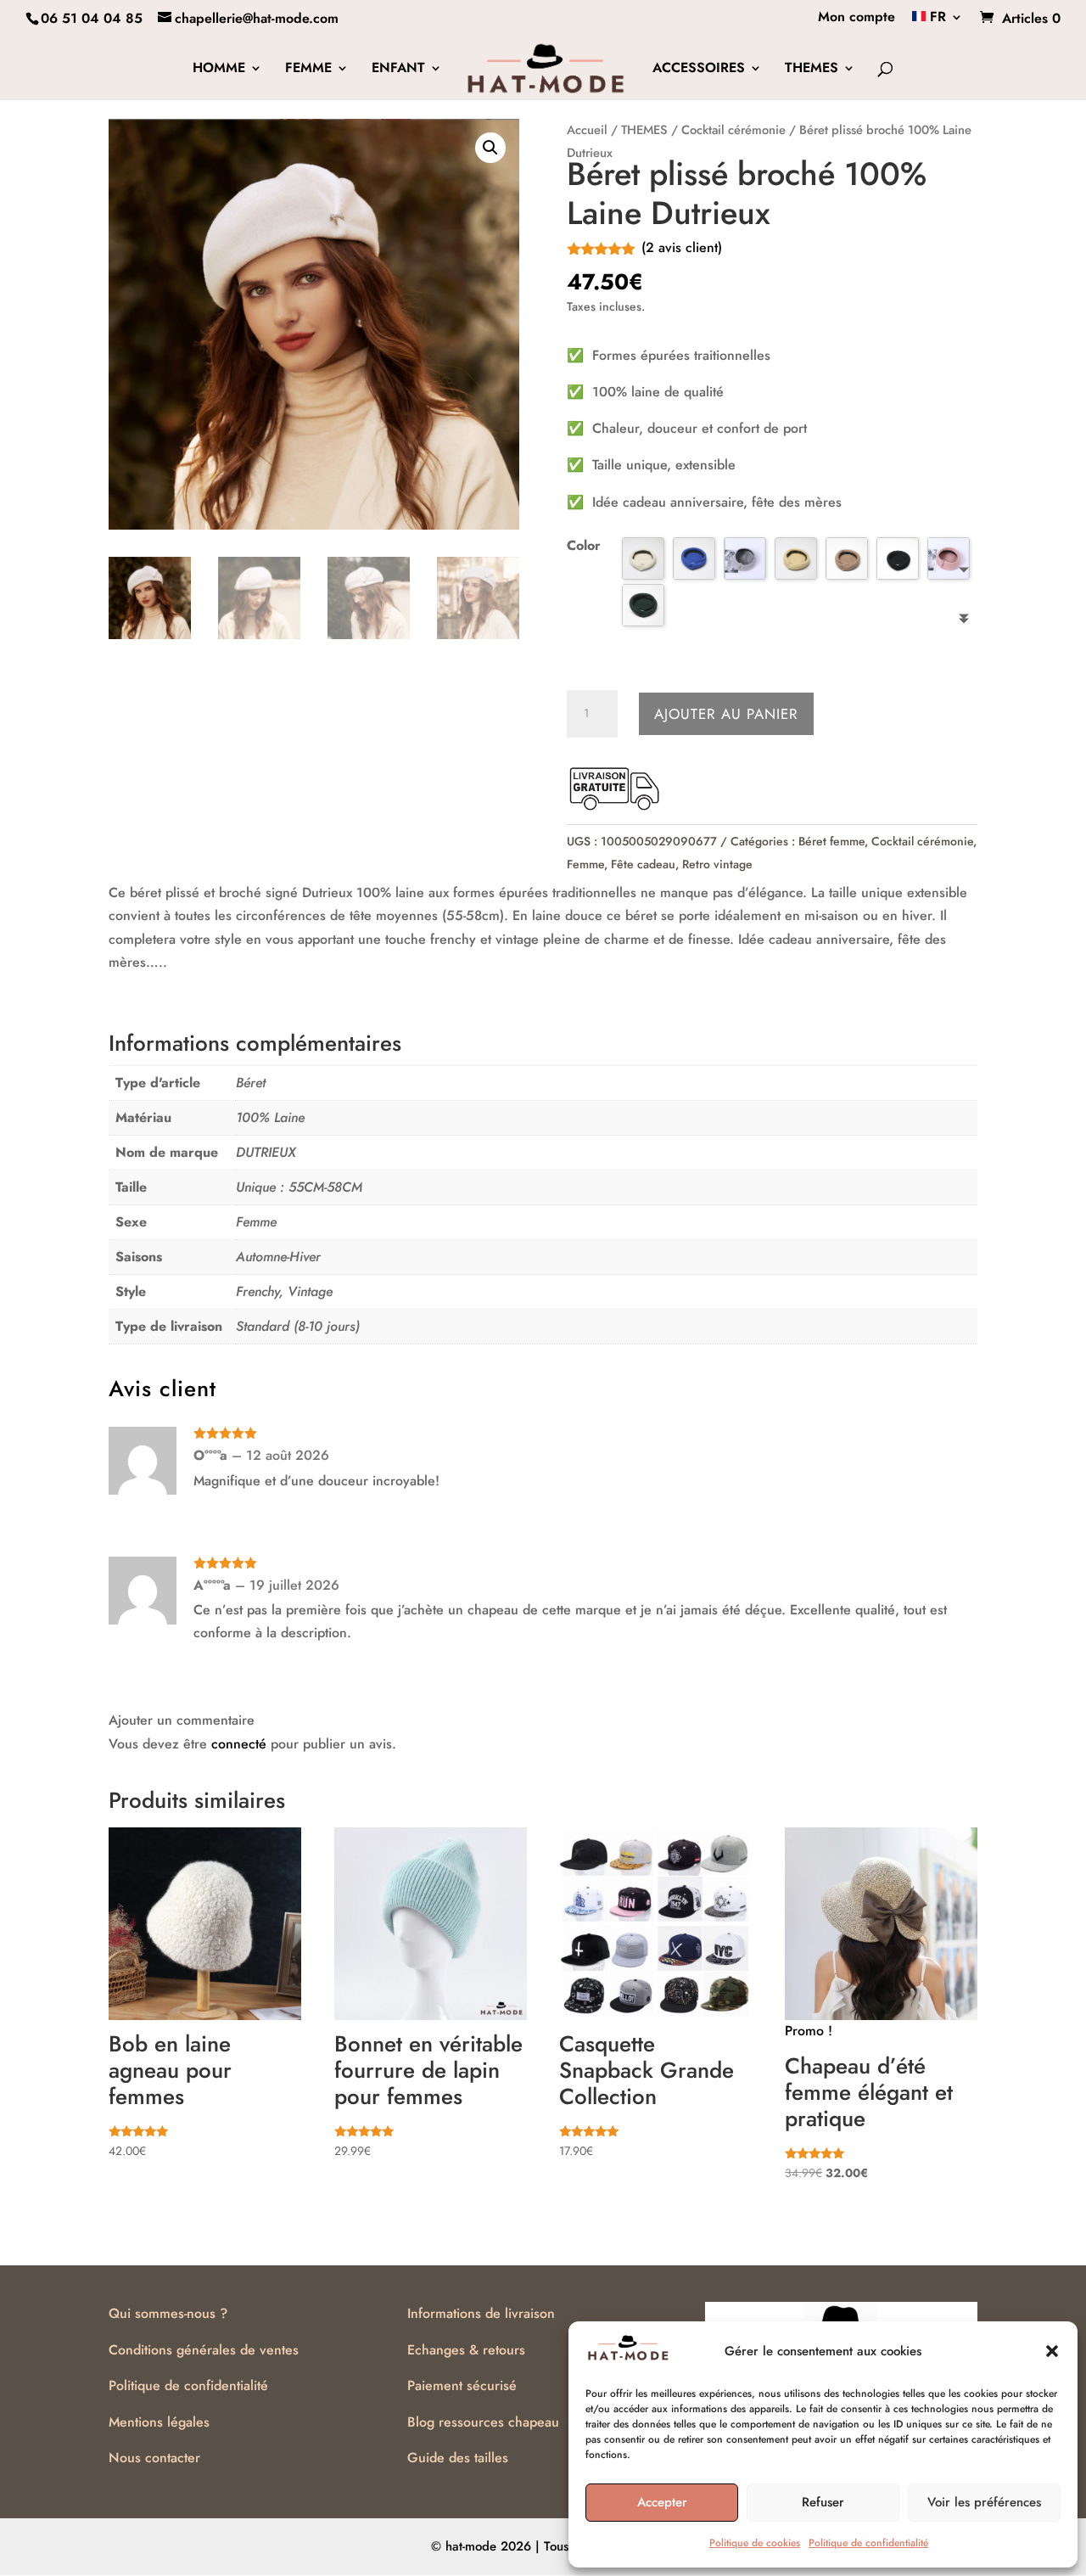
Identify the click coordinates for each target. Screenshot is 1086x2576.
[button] (1052, 2351)
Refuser (823, 2502)
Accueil (587, 130)
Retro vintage (717, 864)
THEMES (812, 70)
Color (584, 545)
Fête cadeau (643, 864)
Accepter (662, 2502)
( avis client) (682, 247)
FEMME (308, 70)
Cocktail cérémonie (733, 130)
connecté (239, 1744)
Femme (585, 864)
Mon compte (856, 18)
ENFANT (398, 70)
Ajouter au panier (726, 714)
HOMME (219, 70)
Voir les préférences (984, 2502)
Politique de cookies (755, 2543)
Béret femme (831, 841)
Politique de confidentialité (868, 2543)
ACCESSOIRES (699, 70)
